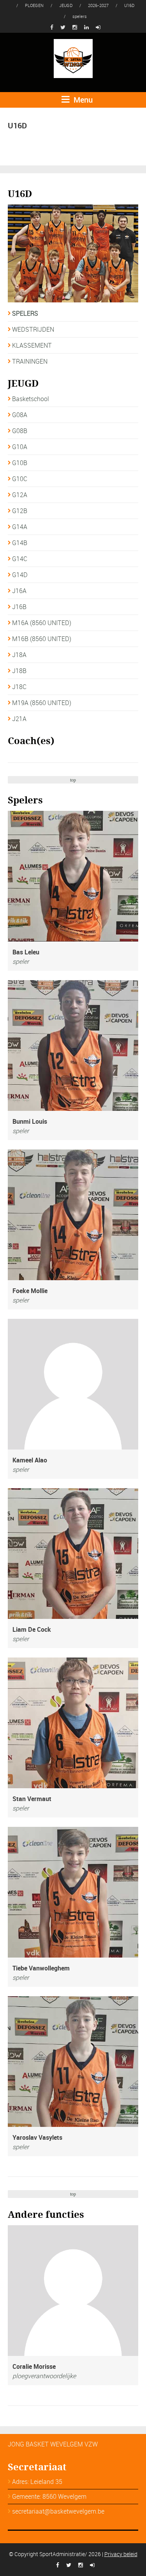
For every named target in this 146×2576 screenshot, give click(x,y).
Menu (82, 100)
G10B (20, 463)
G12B (20, 511)
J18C (19, 687)
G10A (20, 447)
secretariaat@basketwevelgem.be (58, 2511)
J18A (19, 655)
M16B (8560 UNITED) (42, 639)
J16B (19, 607)
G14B (20, 543)
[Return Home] (73, 58)
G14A (20, 527)
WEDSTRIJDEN (33, 329)
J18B (19, 671)
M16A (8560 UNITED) (42, 623)
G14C (20, 559)
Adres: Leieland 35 (37, 2482)
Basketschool (31, 399)
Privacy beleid (121, 2554)
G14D (20, 575)
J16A (19, 591)
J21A (19, 719)
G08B (20, 431)
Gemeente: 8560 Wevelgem (49, 2496)
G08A (20, 415)
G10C (20, 479)
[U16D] (73, 253)
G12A (20, 495)
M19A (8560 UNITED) (42, 703)
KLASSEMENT (32, 345)
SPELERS (25, 313)
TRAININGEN (30, 361)
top (73, 780)
